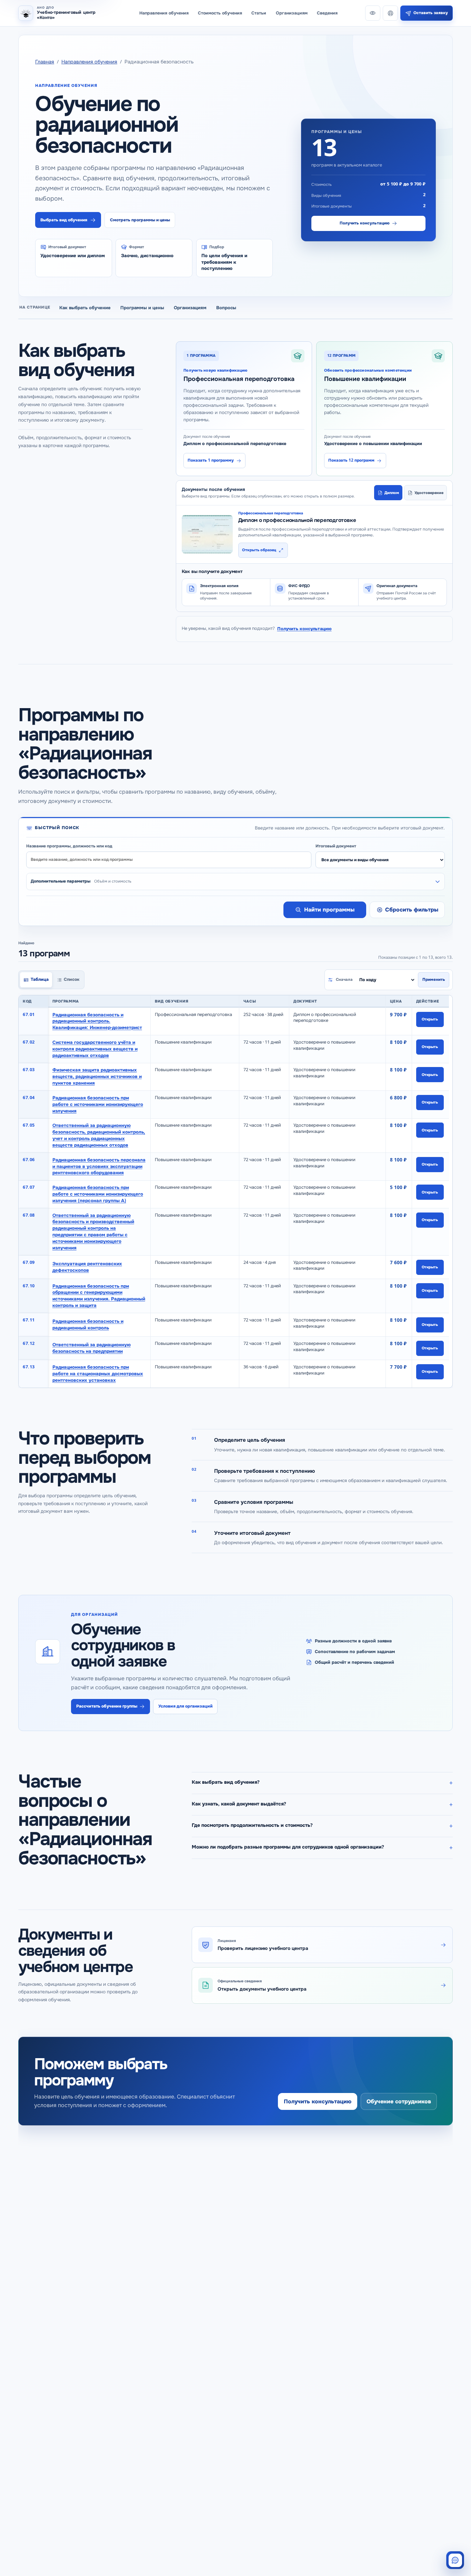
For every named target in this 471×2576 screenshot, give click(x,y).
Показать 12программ (351, 460)
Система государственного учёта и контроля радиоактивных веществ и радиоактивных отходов (95, 1049)
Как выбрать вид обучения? (226, 1782)
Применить (434, 980)
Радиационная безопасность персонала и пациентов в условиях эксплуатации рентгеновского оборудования (99, 1166)
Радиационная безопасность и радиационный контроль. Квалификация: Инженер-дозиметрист (97, 1021)
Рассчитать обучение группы (107, 1706)
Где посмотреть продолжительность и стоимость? (252, 1825)
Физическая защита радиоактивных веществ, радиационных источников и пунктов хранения (97, 1076)
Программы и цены (142, 308)
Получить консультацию (365, 223)
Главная (45, 62)
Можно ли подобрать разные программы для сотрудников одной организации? (288, 1847)
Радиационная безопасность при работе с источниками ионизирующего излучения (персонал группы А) (98, 1194)
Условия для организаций (186, 1706)
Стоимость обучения (220, 13)
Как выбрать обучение (85, 308)
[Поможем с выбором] (455, 2560)
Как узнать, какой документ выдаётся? (239, 1804)
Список (72, 979)
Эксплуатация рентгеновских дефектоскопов (87, 1267)
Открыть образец (259, 550)
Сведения (327, 13)
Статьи (259, 13)
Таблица (40, 979)
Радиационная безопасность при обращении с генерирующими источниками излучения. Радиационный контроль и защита (99, 1295)
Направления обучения (164, 13)
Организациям (292, 13)
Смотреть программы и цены (140, 220)
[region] (235, 1191)
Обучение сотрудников (399, 2101)
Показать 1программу (211, 460)
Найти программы (329, 910)
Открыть (430, 1019)
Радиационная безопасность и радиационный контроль (88, 1325)
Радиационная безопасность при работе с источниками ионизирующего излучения (98, 1104)
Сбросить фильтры (412, 910)
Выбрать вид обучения (64, 220)
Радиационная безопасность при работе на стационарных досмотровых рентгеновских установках (98, 1374)
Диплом (392, 492)
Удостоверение (429, 492)
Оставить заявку (431, 13)
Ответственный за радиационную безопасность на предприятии (92, 1348)
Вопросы (226, 308)
